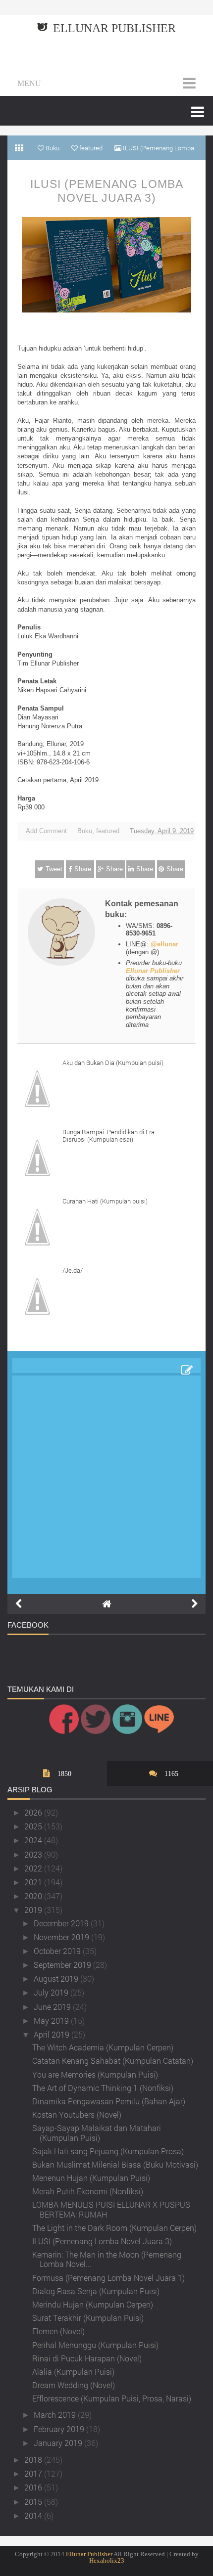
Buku (85, 831)
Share (83, 869)
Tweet (54, 869)
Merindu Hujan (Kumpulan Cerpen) (93, 2304)
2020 (34, 1896)
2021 (34, 1882)
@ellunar (164, 944)
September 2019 (63, 1965)
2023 (34, 1854)
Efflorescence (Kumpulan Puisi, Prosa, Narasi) (112, 2398)
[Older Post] (195, 1604)
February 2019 (60, 2429)
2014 (34, 2515)
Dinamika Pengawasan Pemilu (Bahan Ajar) (109, 2101)
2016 (34, 2487)
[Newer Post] (18, 1604)
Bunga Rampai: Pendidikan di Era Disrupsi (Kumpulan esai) (108, 1136)
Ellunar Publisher (114, 28)
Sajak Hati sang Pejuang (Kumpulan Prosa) (108, 2151)
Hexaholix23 (107, 2560)
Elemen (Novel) (58, 2331)
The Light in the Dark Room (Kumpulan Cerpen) (114, 2228)
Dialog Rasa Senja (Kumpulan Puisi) (96, 2291)
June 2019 (53, 2007)
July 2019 (52, 1992)
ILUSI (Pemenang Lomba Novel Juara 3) (107, 191)
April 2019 (53, 2034)
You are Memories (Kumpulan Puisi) (95, 2074)
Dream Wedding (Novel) (74, 2385)
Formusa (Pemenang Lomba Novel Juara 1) (108, 2278)
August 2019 (57, 1978)
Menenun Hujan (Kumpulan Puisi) (91, 2178)
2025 (34, 1826)
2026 (34, 1812)
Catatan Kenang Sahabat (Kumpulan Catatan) (113, 2061)
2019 (34, 1910)
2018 (34, 2460)
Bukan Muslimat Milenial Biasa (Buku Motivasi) (115, 2164)
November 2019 (62, 1937)
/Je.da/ (73, 1270)
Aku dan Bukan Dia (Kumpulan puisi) (113, 1063)
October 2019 (58, 1951)
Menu (29, 83)
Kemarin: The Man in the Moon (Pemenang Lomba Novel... (107, 2259)
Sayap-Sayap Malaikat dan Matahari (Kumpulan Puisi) (97, 2132)
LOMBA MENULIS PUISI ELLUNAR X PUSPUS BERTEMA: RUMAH (111, 2209)
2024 (34, 1840)
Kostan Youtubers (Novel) (77, 2114)
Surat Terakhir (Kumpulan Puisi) (88, 2318)
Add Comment (46, 831)
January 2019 (59, 2443)
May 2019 (52, 2021)
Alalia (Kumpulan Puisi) (73, 2372)
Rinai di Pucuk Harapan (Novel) (87, 2358)
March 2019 (56, 2415)
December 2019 (62, 1923)
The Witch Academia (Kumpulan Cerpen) (103, 2047)
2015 (34, 2502)
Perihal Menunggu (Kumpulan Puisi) (95, 2345)
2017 (34, 2473)
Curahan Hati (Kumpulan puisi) (105, 1201)
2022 (34, 1868)
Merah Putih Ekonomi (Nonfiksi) (88, 2191)
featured (108, 831)
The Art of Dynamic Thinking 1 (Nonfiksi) (103, 2088)
